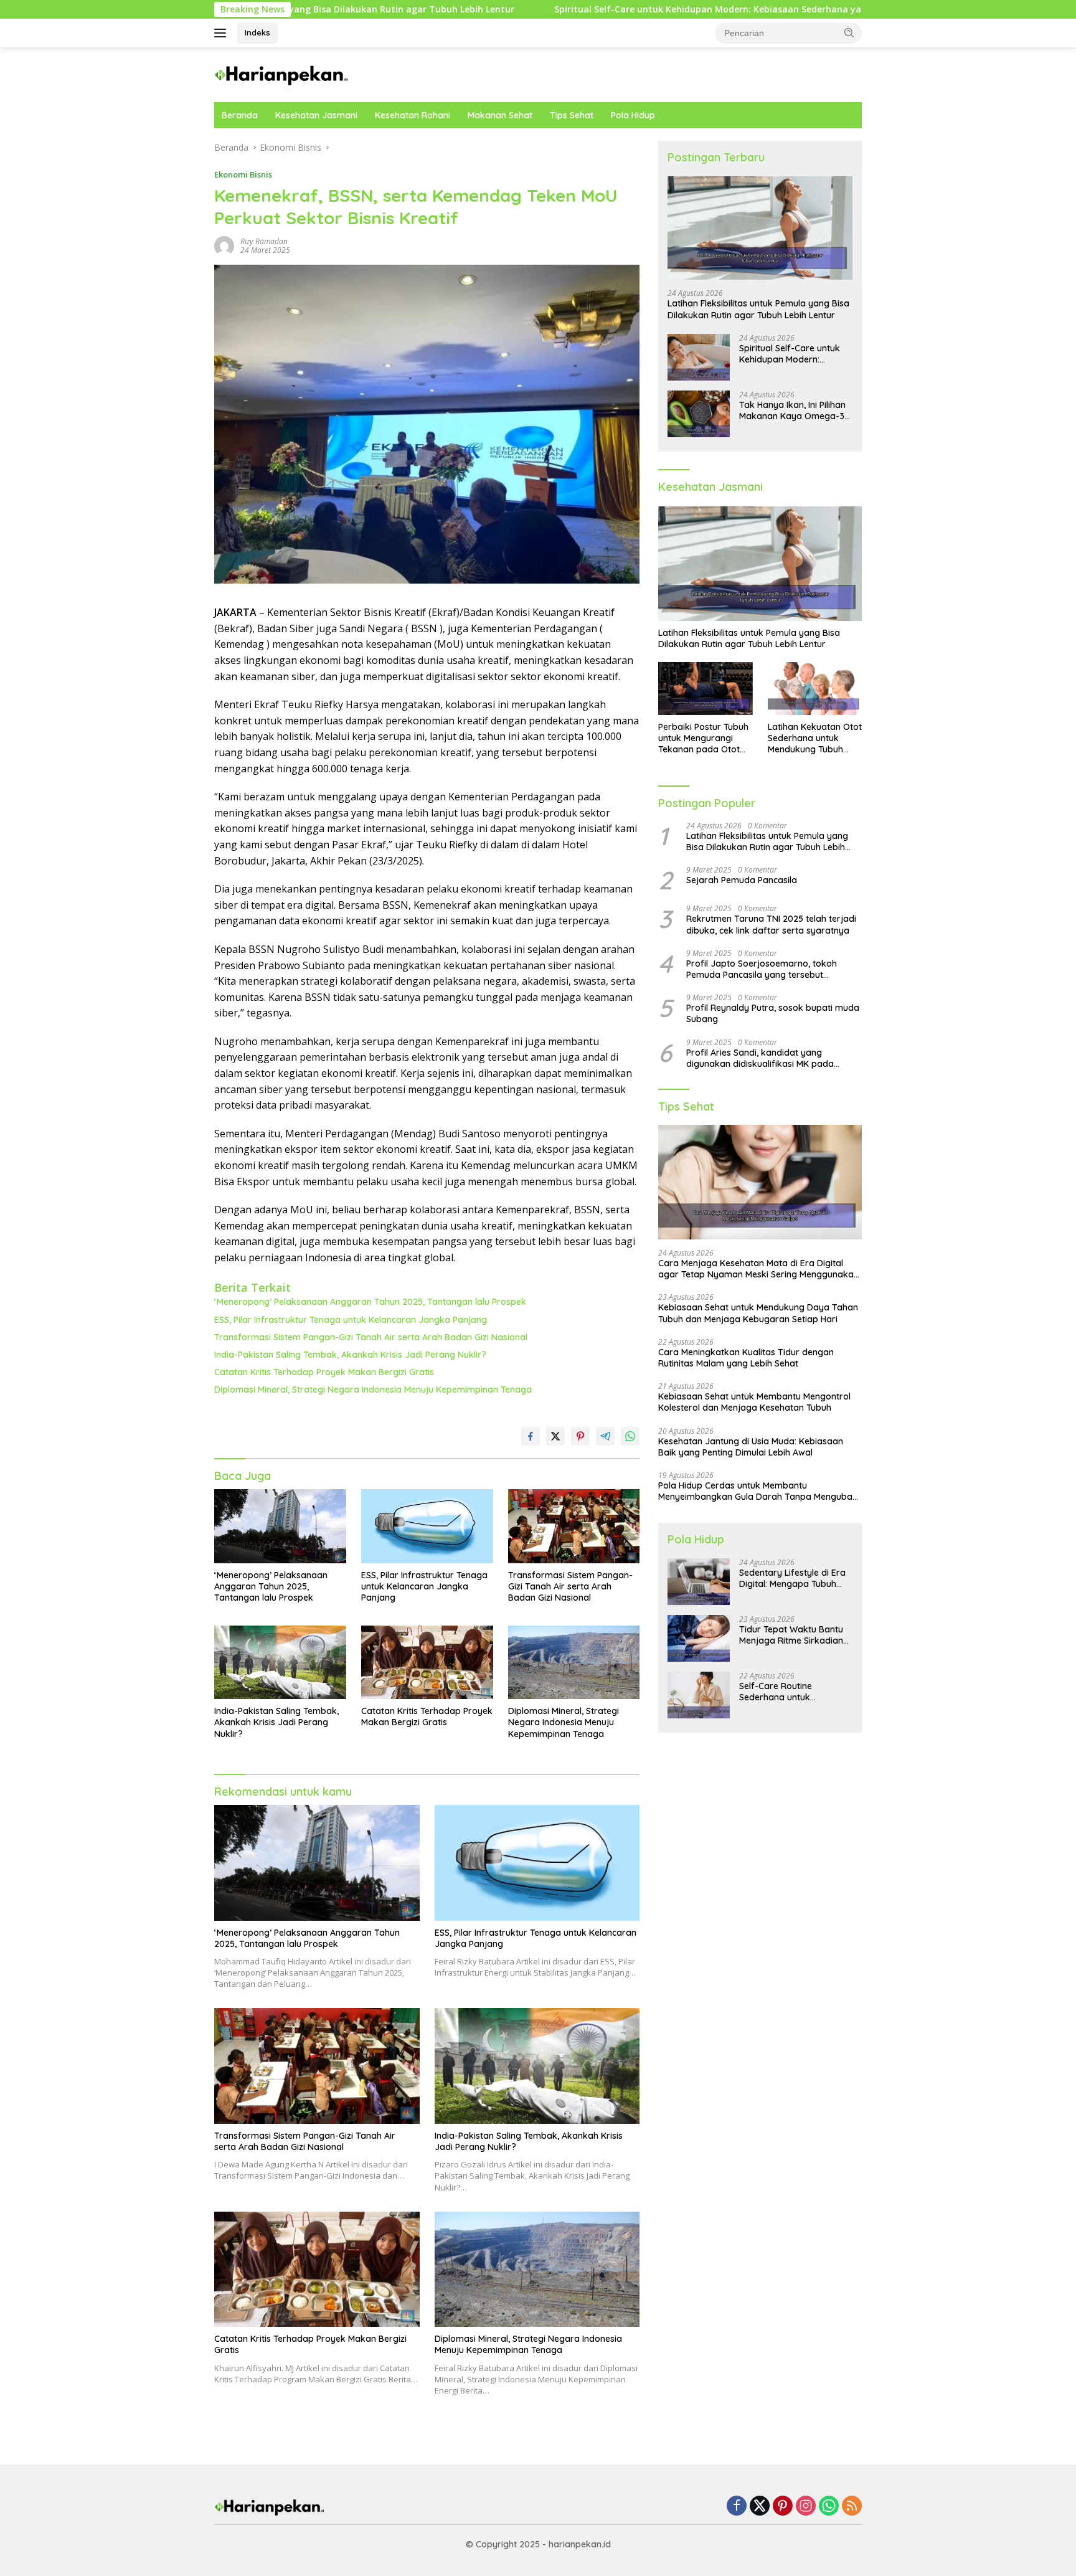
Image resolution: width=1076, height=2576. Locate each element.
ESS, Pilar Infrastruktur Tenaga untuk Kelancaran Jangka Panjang (351, 1320)
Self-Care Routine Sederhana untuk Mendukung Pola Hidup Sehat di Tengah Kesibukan (795, 1692)
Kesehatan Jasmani (316, 115)
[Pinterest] (783, 2507)
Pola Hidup (633, 115)
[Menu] (223, 33)
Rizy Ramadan (264, 241)
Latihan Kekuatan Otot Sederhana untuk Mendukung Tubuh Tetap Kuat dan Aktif (815, 738)
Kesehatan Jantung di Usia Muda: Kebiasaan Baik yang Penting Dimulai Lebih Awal (751, 1447)
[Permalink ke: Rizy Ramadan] (224, 245)
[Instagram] (806, 2507)
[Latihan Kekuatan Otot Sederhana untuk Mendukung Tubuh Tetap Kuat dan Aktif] (815, 689)
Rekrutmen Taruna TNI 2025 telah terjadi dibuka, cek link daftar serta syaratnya (771, 924)
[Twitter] (760, 2507)
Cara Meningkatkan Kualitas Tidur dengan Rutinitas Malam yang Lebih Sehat (746, 1358)
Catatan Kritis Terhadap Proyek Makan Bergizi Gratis (324, 1372)
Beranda (240, 115)
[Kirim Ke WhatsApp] (630, 1436)
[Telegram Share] (605, 1436)
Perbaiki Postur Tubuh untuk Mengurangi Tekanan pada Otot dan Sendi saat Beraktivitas (703, 738)
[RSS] (852, 2507)
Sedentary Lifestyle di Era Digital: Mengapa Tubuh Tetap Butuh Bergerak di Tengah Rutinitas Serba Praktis (792, 1578)
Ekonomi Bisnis (243, 174)
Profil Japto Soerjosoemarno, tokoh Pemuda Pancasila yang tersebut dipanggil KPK (762, 969)
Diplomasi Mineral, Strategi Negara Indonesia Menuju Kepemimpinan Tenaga (373, 1390)
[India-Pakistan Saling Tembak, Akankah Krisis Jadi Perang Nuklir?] (280, 1663)
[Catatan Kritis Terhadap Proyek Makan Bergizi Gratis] (427, 1663)
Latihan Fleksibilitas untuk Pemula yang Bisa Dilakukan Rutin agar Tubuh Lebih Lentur (758, 309)
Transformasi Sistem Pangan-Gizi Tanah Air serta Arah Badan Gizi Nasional (371, 1337)
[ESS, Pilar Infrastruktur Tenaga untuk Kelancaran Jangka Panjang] (427, 1526)
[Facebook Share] (531, 1436)
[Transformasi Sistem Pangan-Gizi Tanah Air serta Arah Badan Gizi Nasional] (574, 1526)
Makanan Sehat (500, 115)
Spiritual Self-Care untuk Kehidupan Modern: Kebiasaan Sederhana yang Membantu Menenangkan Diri (638, 9)
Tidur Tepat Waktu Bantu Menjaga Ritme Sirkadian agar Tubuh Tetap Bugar (791, 1635)
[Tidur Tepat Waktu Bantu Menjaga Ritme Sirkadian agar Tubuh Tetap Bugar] (699, 1638)
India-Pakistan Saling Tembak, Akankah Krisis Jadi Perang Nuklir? (350, 1355)
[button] (849, 32)
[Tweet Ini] (555, 1436)
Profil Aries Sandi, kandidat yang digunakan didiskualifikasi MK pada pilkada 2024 (760, 1058)
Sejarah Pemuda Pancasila (742, 880)
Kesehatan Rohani (413, 115)
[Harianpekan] (282, 74)
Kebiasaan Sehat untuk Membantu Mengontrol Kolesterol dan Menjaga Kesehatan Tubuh (754, 1402)
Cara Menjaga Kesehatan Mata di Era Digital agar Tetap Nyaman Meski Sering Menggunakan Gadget (758, 1269)
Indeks (257, 32)
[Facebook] (737, 2507)
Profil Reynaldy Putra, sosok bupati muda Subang (773, 1013)
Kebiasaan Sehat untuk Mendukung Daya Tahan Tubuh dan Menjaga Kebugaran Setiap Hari (758, 1313)
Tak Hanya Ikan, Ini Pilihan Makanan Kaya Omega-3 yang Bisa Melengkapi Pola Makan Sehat (795, 410)
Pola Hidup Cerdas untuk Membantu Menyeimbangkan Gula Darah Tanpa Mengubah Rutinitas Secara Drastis (758, 1491)
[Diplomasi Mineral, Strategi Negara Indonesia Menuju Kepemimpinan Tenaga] (574, 1663)
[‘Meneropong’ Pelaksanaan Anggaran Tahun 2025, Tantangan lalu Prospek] (280, 1526)
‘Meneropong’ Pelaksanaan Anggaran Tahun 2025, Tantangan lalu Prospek (370, 1302)
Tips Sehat (572, 115)
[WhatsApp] (829, 2507)
